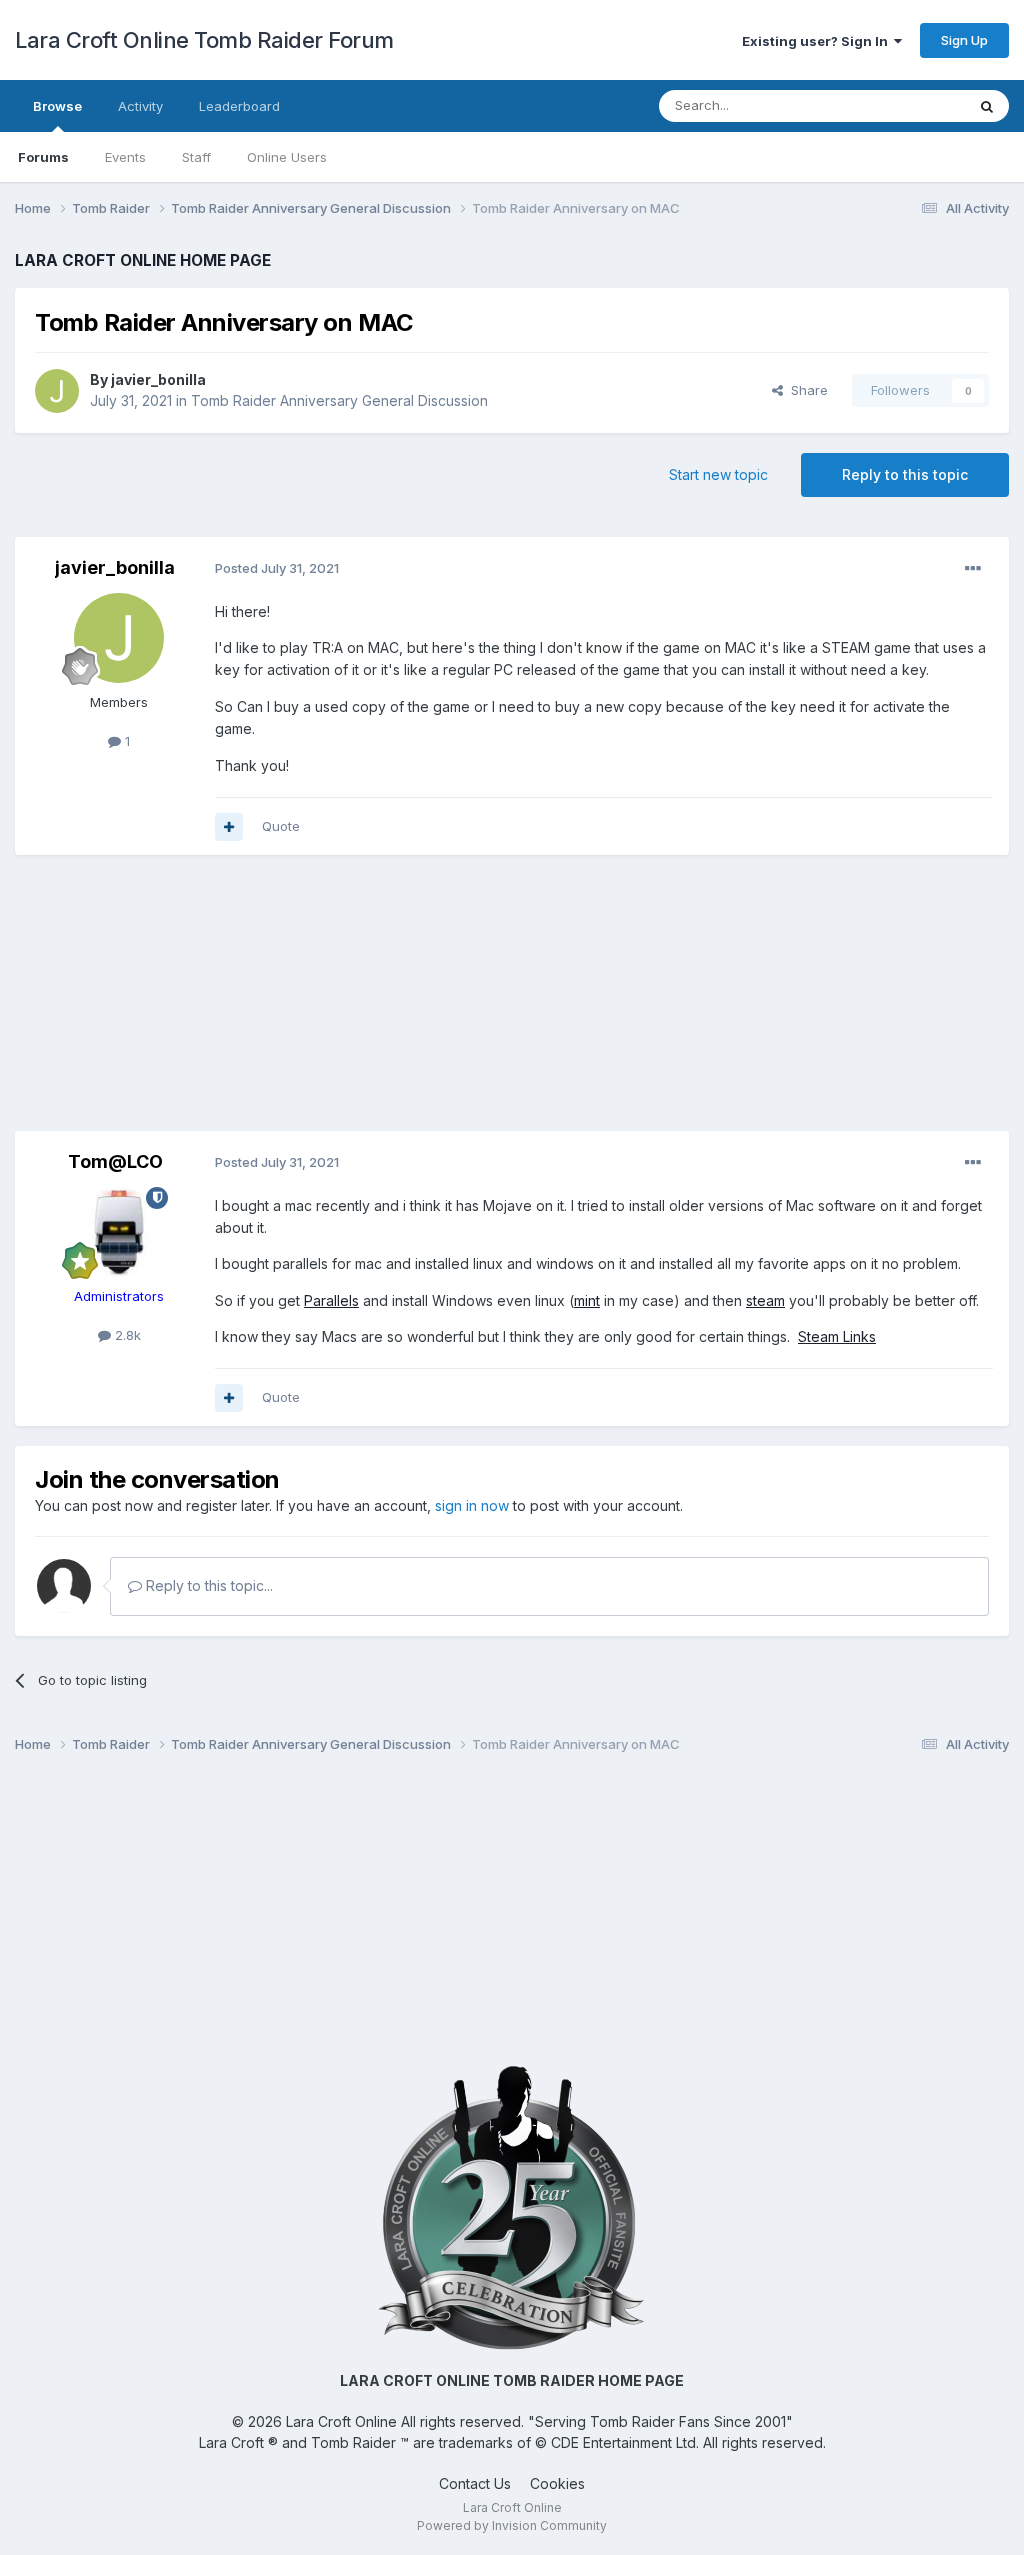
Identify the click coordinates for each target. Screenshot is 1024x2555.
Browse (57, 106)
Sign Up (964, 40)
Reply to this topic (905, 474)
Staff (196, 157)
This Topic (906, 105)
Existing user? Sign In (818, 41)
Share (805, 390)
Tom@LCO (115, 1161)
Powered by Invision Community (512, 2525)
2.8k (126, 1335)
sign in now (472, 1505)
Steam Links (837, 1336)
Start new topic (718, 474)
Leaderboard (239, 106)
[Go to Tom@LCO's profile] (119, 1232)
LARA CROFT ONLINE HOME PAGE (143, 260)
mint (587, 1300)
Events (125, 157)
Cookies (557, 2483)
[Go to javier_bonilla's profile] (57, 391)
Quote (281, 826)
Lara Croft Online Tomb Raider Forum (204, 40)
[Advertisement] (512, 1000)
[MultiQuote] (229, 827)
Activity (140, 106)
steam (765, 1300)
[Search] (987, 106)
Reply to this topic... (207, 1585)
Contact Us (475, 2483)
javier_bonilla (158, 379)
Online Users (287, 157)
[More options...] (973, 569)
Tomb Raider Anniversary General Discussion (339, 400)
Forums (43, 157)
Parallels (331, 1300)
